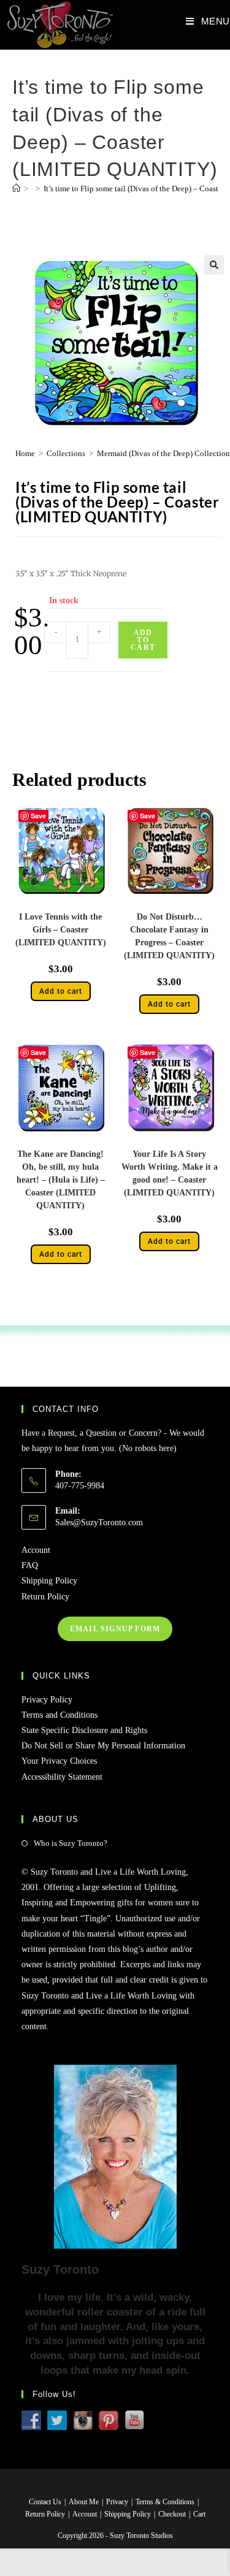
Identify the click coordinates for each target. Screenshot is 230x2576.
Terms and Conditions (59, 1715)
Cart (199, 2514)
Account (36, 1550)
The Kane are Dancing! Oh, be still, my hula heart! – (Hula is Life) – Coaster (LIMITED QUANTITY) (61, 1180)
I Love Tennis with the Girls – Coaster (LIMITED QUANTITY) (61, 930)
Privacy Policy (47, 1700)
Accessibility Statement (62, 1777)
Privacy (117, 2502)
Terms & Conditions (165, 2502)
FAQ (30, 1565)
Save (38, 816)
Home (25, 453)
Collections (66, 453)
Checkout (172, 2514)
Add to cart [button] (61, 991)
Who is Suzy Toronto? (71, 1843)
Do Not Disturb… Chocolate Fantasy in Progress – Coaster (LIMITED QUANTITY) (169, 936)
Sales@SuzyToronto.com (99, 1522)
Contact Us (45, 2502)
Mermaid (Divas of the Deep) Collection (163, 453)
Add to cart (143, 640)
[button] (214, 265)
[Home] (16, 189)
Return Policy (45, 1597)
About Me (84, 2502)
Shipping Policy (49, 1581)
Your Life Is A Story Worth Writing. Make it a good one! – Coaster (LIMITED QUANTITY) (170, 1173)
